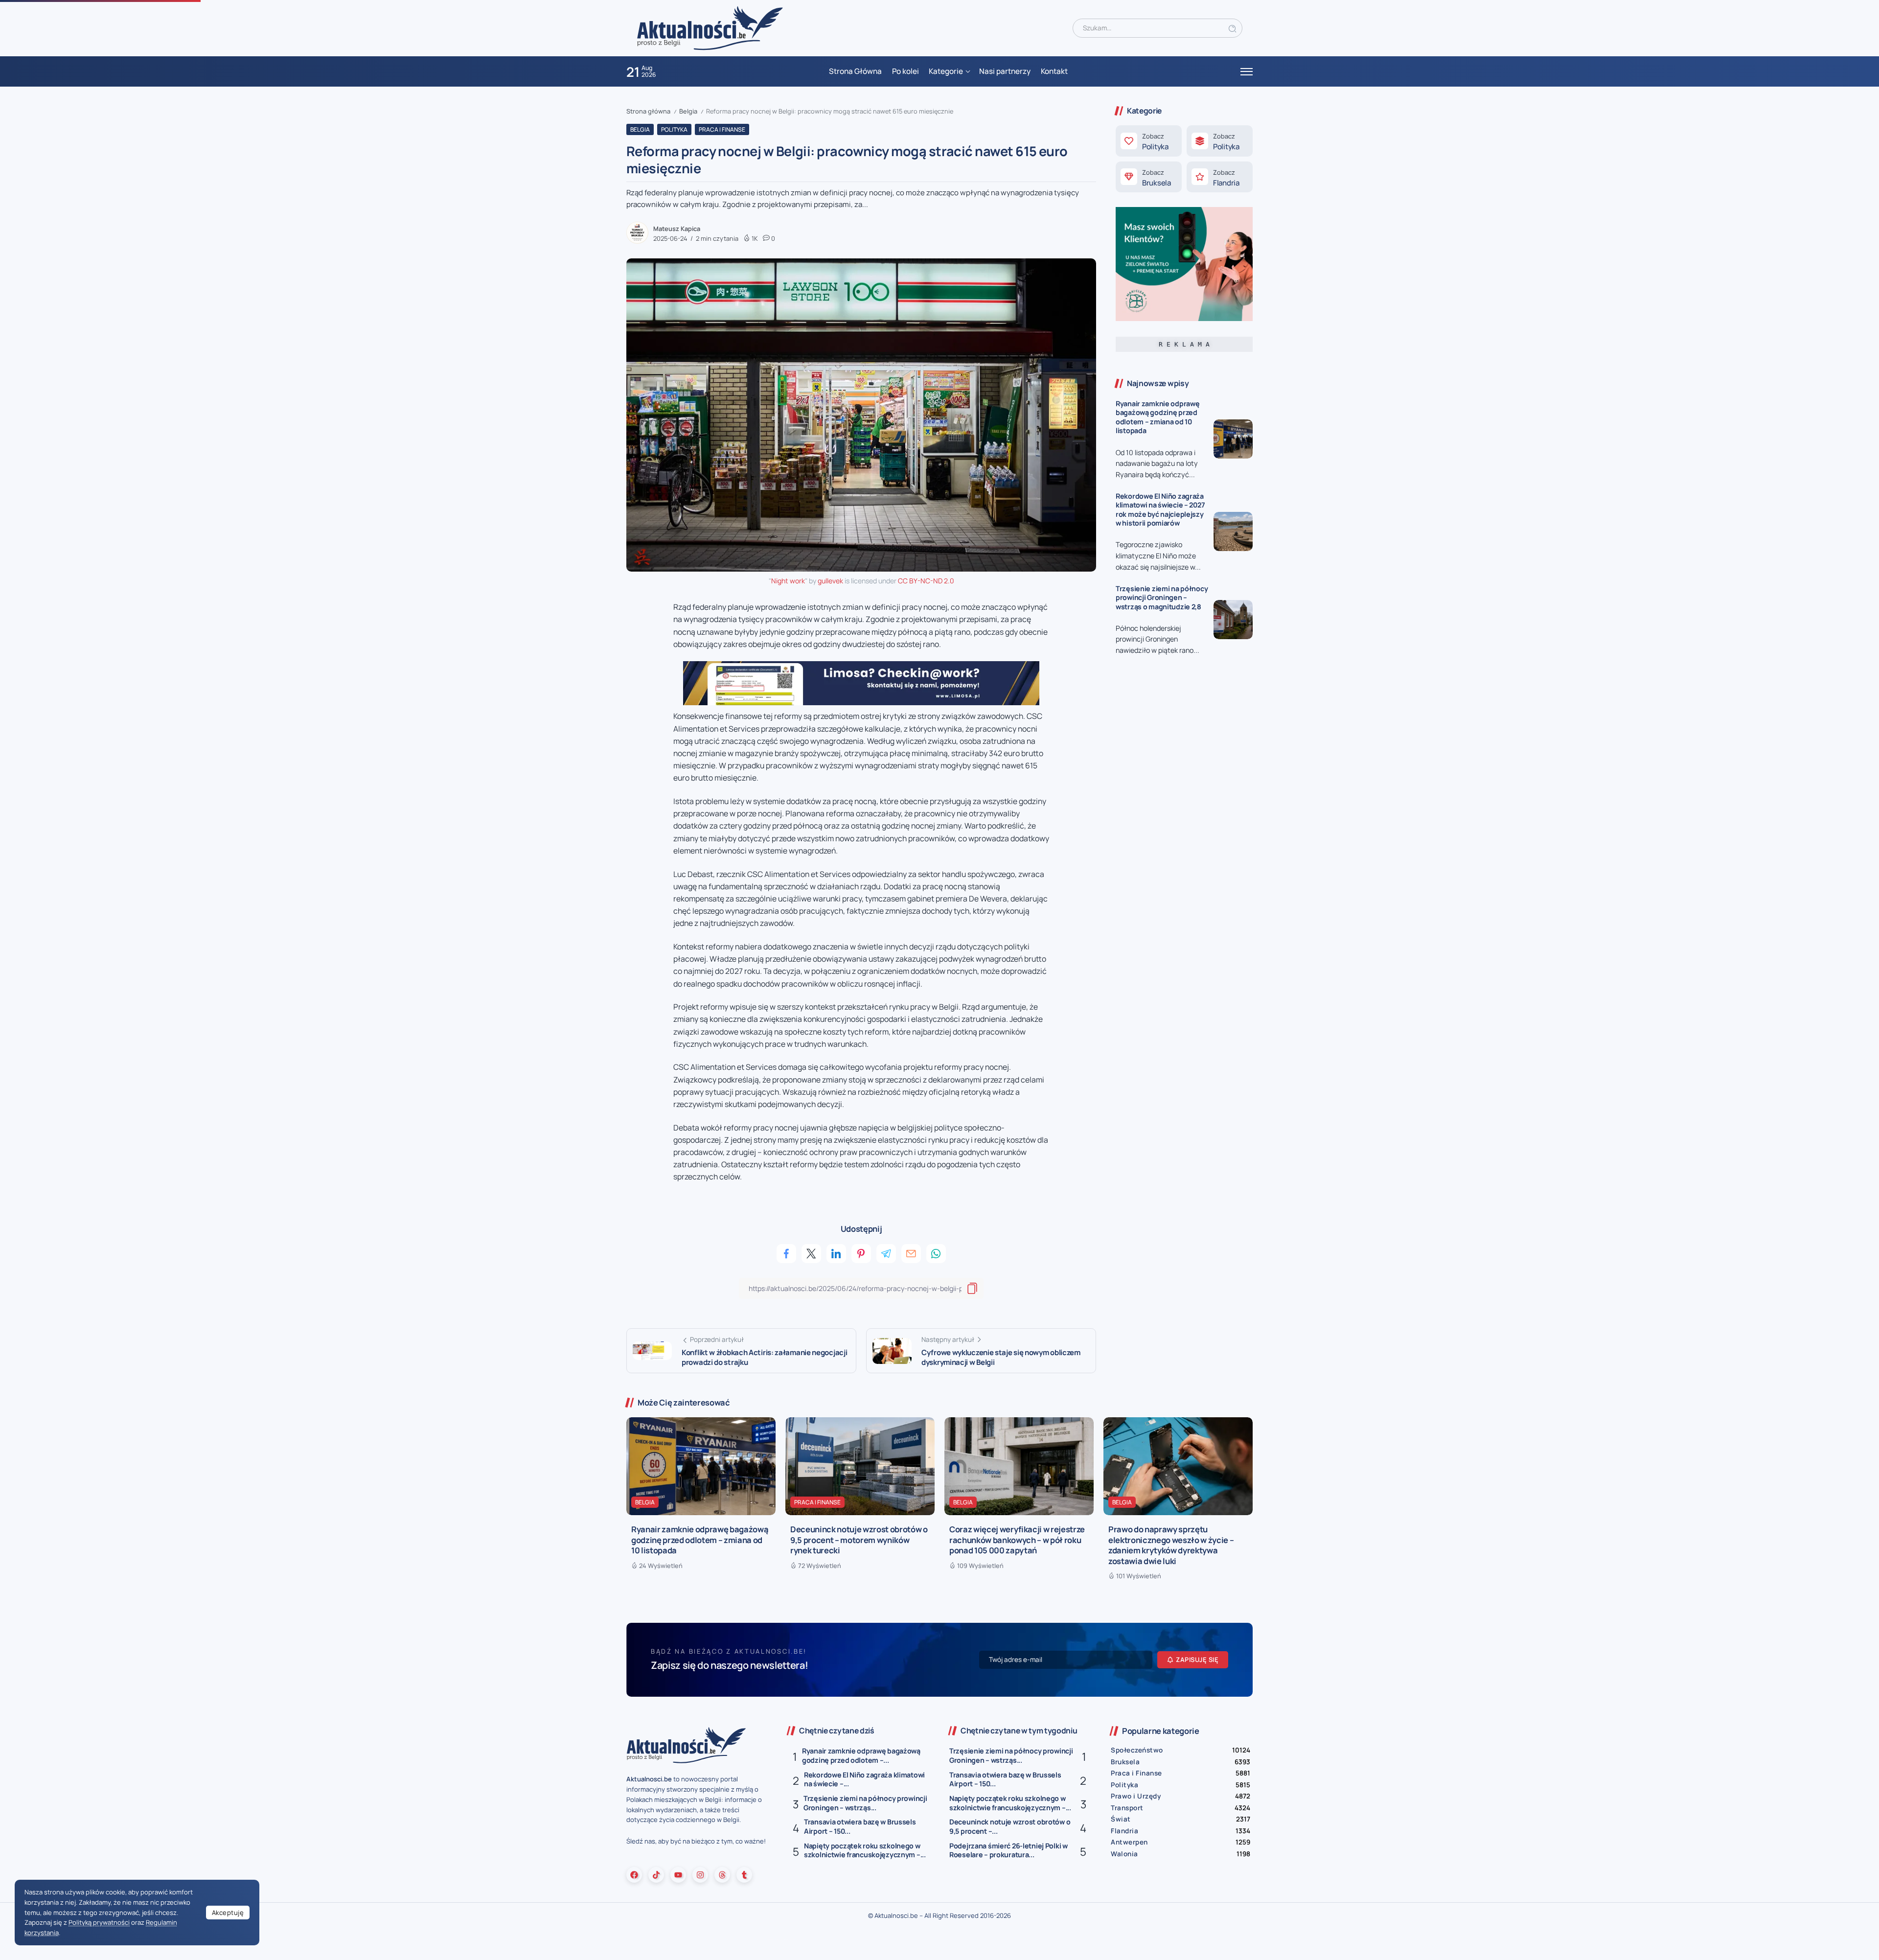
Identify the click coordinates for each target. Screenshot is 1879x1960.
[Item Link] (1233, 439)
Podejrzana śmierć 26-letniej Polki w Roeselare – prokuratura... (1008, 1850)
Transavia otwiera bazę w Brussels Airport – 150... (860, 1826)
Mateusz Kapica (677, 229)
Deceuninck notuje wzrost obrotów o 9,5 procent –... (1010, 1826)
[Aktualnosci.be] (710, 28)
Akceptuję (228, 1913)
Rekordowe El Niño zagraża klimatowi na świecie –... (864, 1779)
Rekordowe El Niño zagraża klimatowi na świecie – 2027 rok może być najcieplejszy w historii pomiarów (1160, 510)
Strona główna (648, 111)
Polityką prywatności (99, 1922)
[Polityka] (1149, 141)
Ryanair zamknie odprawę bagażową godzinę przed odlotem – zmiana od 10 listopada (1157, 417)
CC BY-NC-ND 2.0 (926, 581)
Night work (788, 581)
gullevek (830, 581)
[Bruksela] (1149, 177)
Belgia (688, 111)
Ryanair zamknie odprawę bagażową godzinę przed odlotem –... (861, 1755)
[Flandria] (1220, 177)
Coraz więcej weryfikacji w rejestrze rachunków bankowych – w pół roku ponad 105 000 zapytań (1017, 1540)
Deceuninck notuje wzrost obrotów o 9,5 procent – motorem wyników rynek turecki (859, 1540)
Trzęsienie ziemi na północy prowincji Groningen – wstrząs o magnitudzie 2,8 (1162, 598)
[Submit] (1233, 28)
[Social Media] (634, 1875)
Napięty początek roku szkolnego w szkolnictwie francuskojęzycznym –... (865, 1850)
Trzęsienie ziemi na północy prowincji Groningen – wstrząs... (865, 1803)
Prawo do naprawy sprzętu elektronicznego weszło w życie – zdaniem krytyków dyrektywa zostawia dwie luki (1171, 1545)
